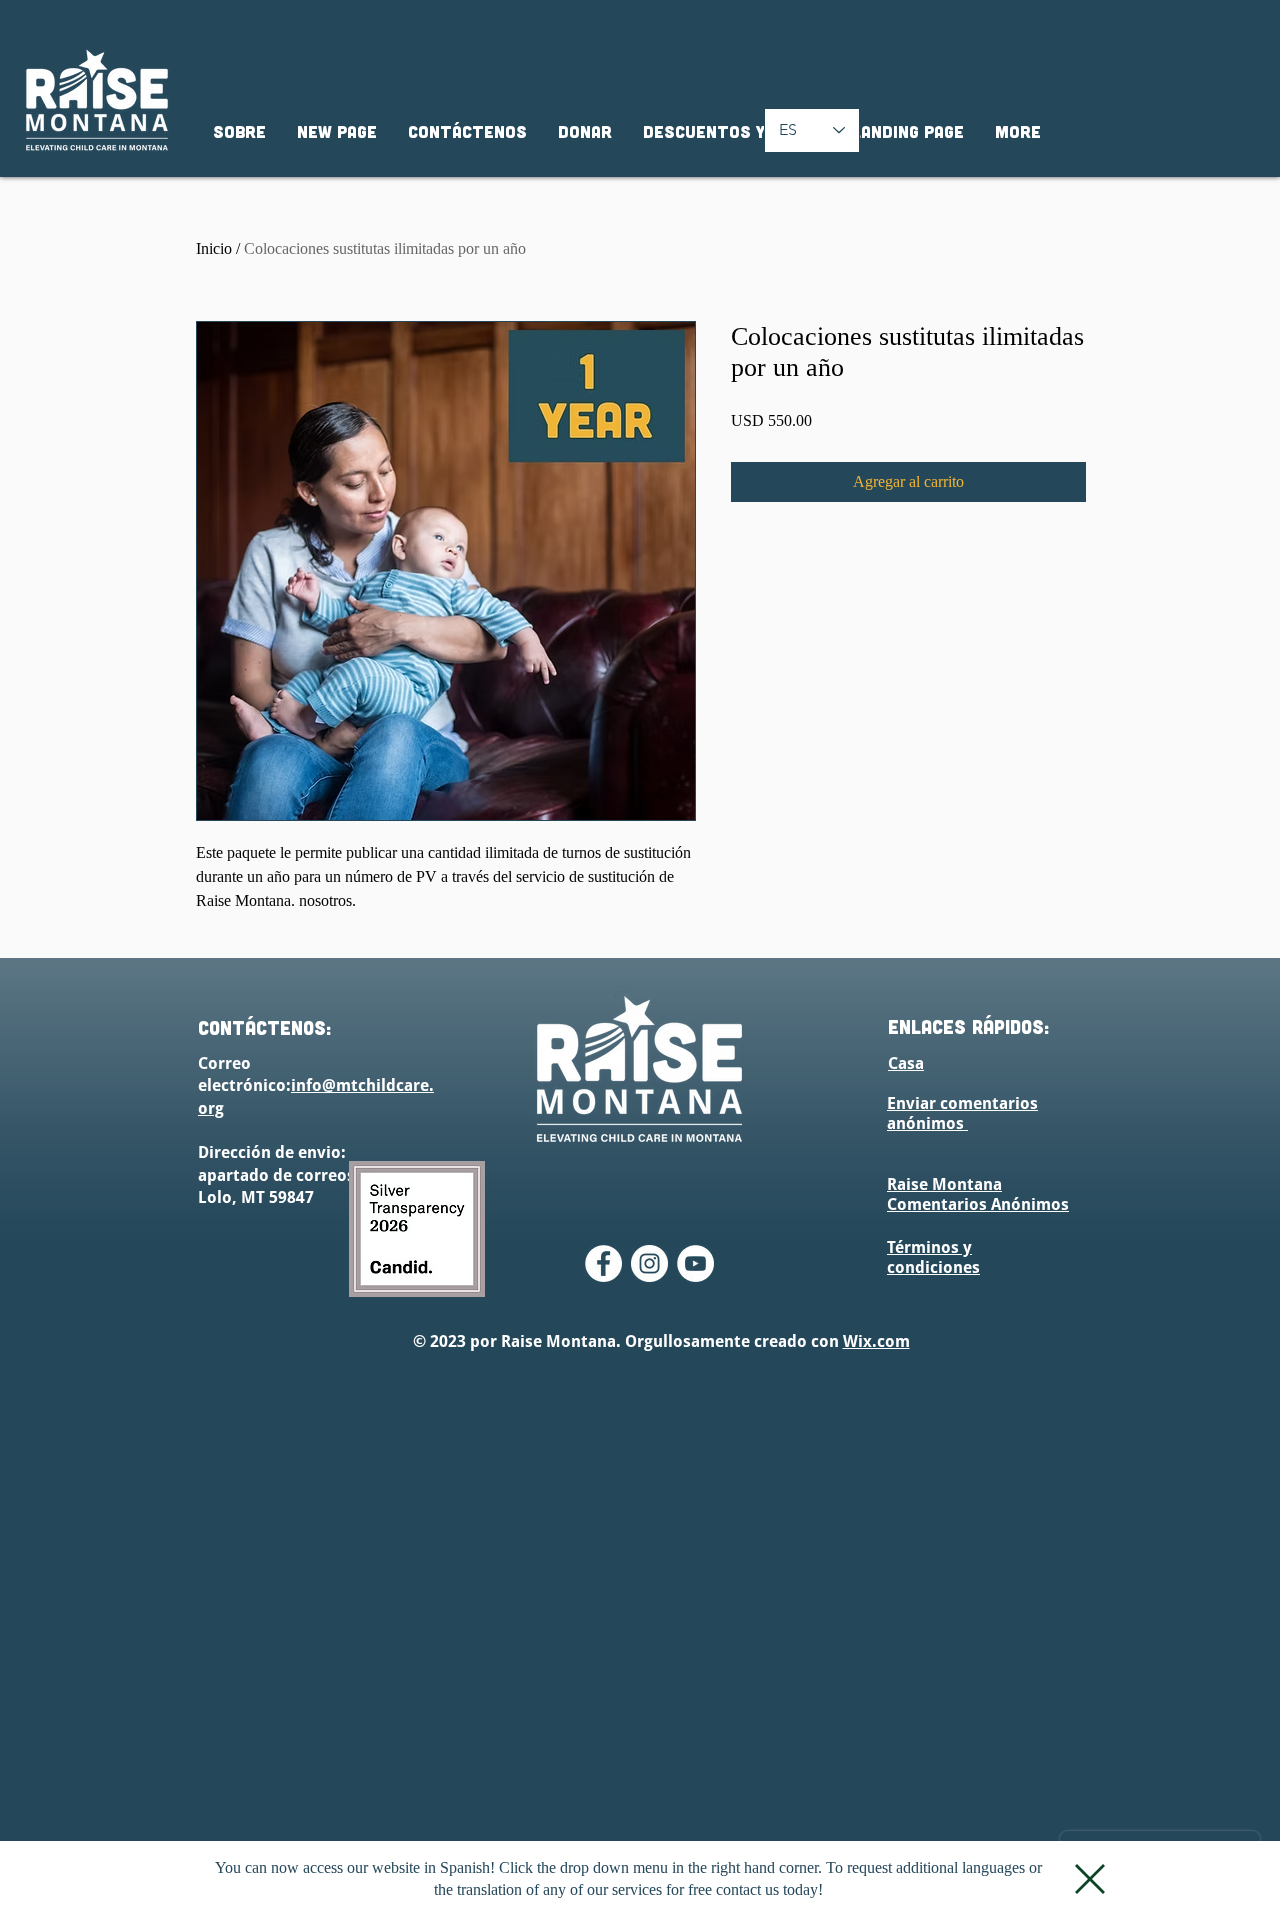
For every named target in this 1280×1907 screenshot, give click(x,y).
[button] (1090, 1879)
